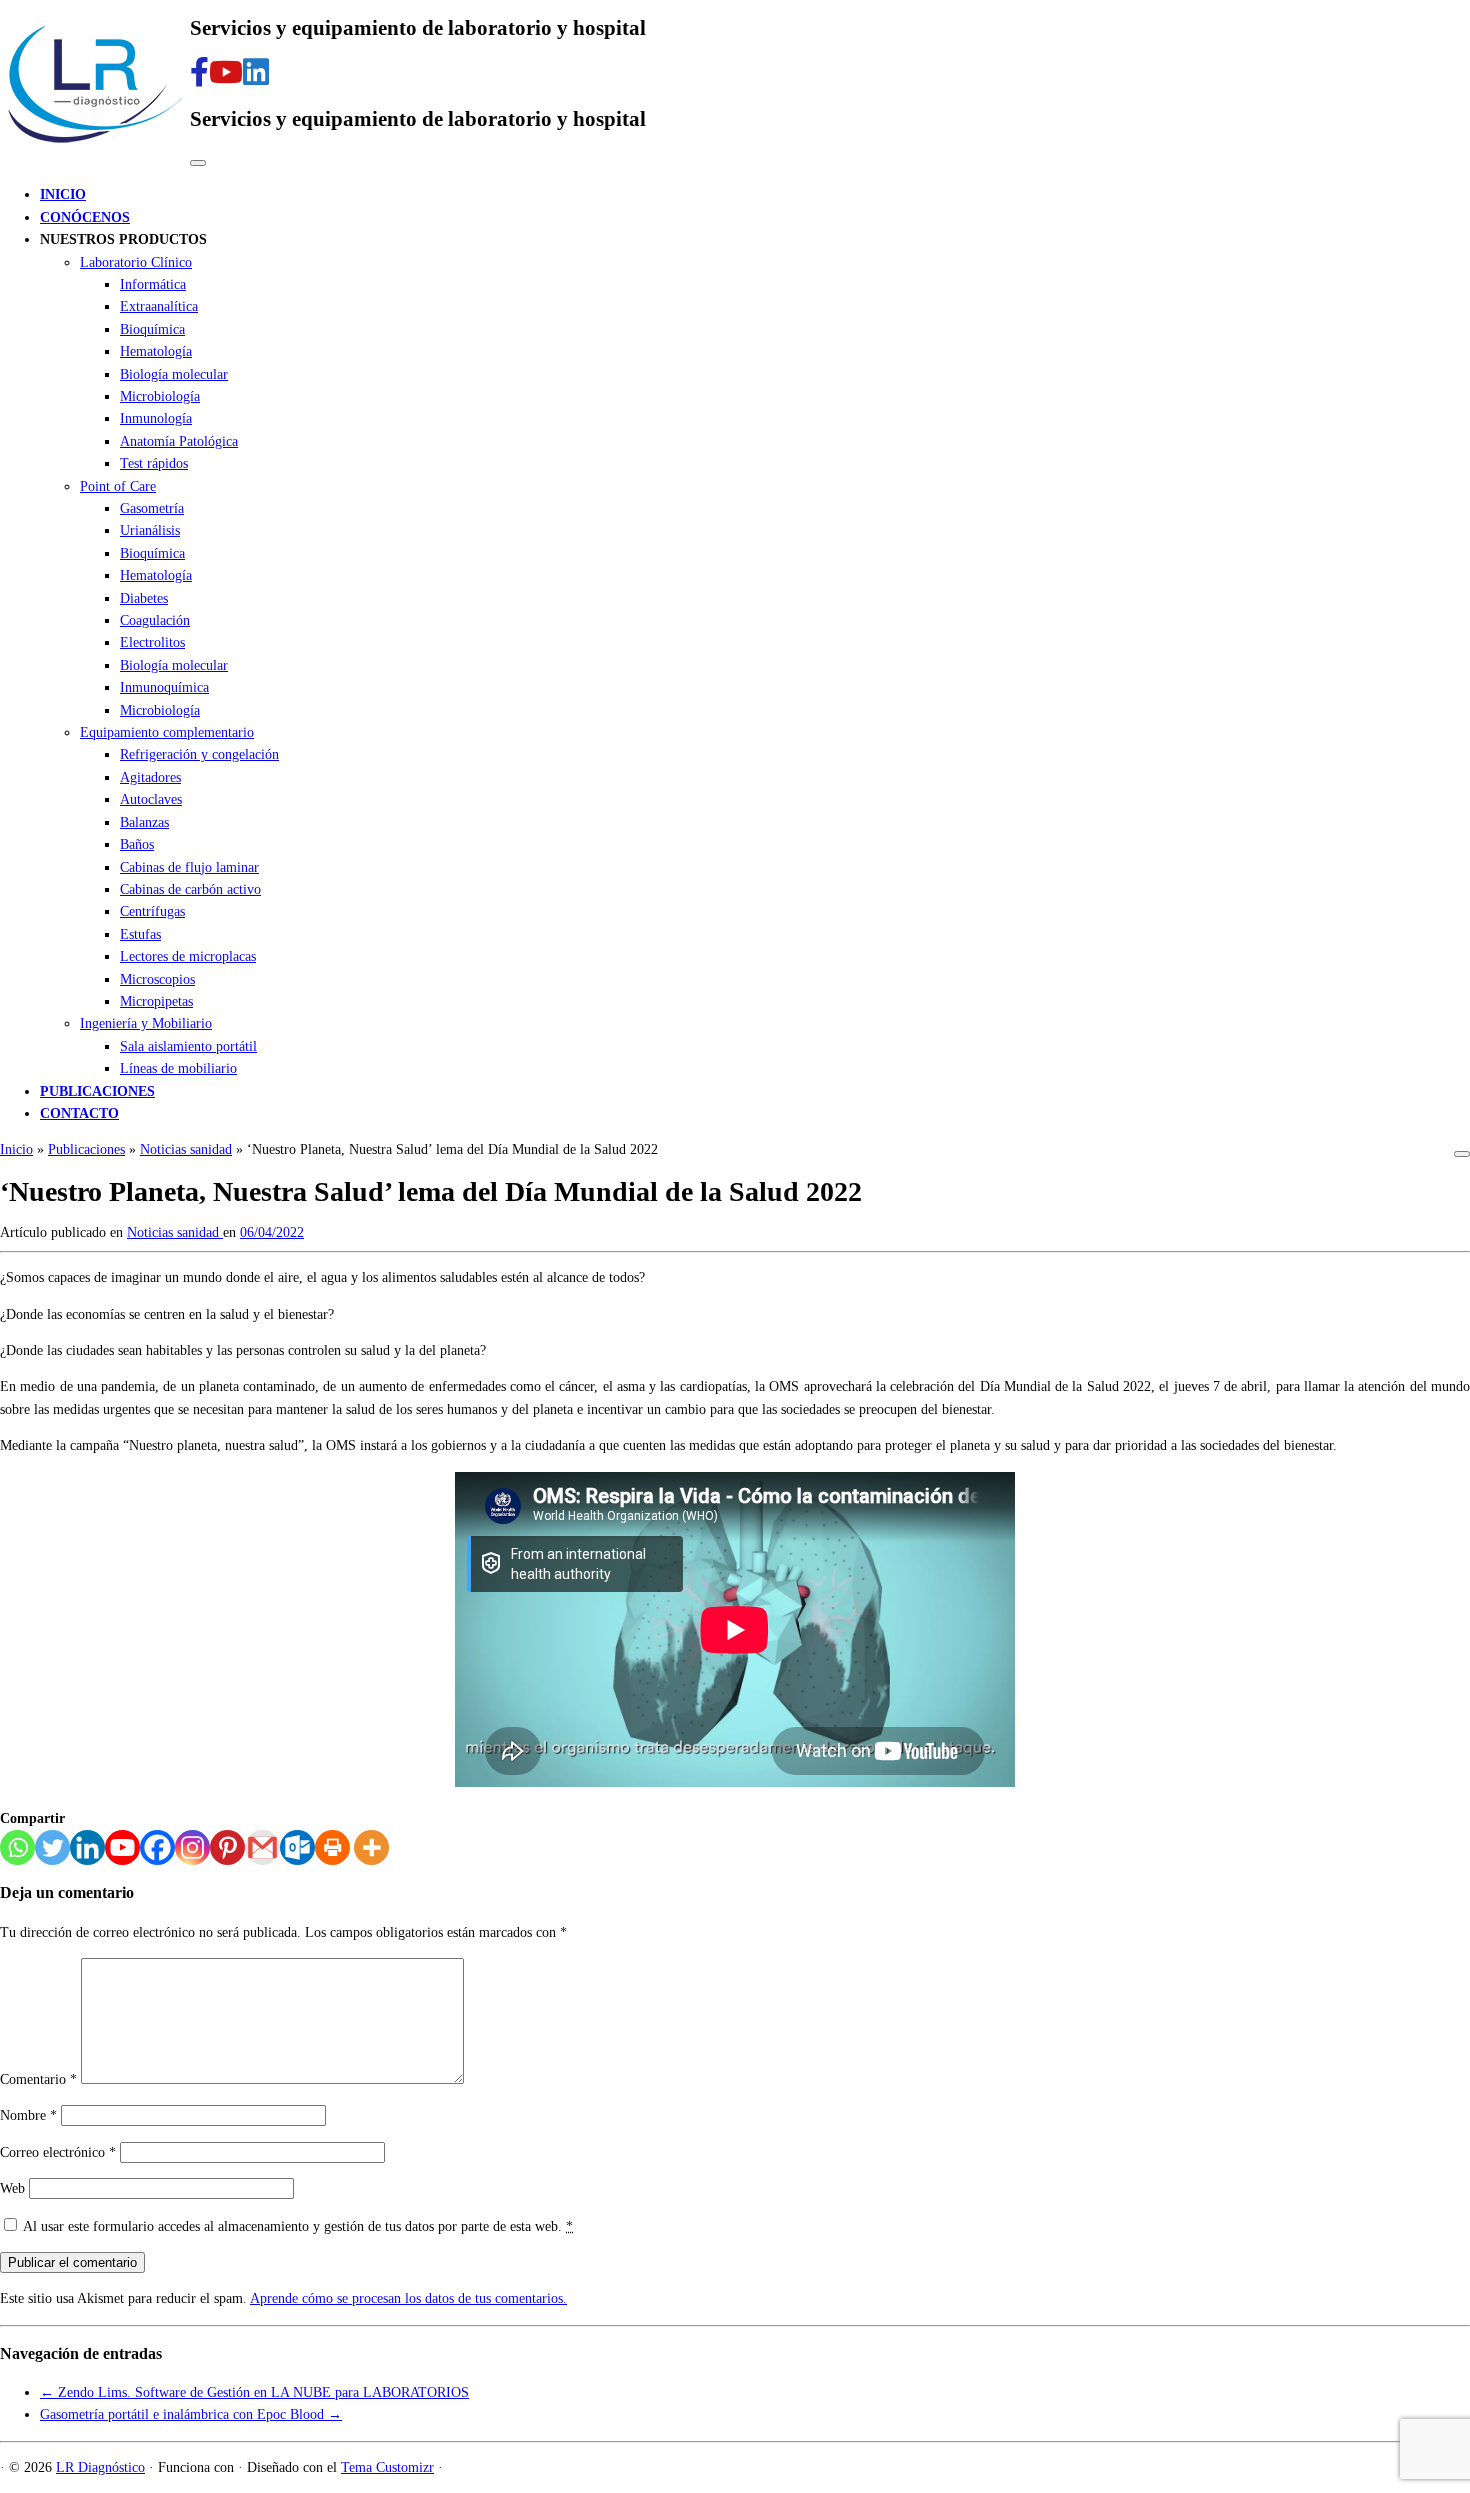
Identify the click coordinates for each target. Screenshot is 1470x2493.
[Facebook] (157, 1847)
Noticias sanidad (186, 1149)
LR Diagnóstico (100, 2467)
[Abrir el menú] (1462, 1154)
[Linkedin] (87, 1847)
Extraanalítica (159, 306)
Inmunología (156, 418)
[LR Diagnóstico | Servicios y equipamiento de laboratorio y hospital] (95, 146)
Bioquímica (152, 329)
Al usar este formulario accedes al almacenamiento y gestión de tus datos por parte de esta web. (298, 2226)
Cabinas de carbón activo (190, 889)
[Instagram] (192, 1847)
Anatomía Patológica (179, 441)
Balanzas (144, 822)
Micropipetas (156, 1001)
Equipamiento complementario (167, 732)
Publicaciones (86, 1149)
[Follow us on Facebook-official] (199, 72)
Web (12, 2188)
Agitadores (150, 777)
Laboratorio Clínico (136, 262)
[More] (371, 1847)
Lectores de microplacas (188, 956)
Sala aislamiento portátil (188, 1046)
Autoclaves (151, 799)
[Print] (332, 1847)
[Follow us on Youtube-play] (226, 72)
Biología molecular (174, 374)
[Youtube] (122, 1847)
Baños (137, 844)
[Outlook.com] (297, 1847)
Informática (153, 284)
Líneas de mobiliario (178, 1068)
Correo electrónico (58, 2152)
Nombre (28, 2115)
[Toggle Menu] (198, 163)
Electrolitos (152, 642)
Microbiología (160, 396)
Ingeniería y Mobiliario (146, 1023)
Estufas (140, 934)
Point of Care (118, 486)
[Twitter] (52, 1847)
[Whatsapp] (17, 1847)
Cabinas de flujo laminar (189, 867)
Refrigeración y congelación (199, 754)
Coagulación (155, 620)
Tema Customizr (387, 2467)
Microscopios (157, 979)
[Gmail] (262, 1847)
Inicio (16, 1149)
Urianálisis (150, 530)
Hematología (156, 351)
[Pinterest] (227, 1847)
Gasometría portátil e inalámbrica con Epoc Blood (191, 2414)
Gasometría (152, 508)
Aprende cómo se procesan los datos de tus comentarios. (408, 2298)
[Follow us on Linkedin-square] (256, 72)
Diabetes (144, 598)
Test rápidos (154, 463)
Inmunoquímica (164, 687)
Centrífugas (152, 911)
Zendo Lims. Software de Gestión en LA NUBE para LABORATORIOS (254, 2392)
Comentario (38, 2079)
